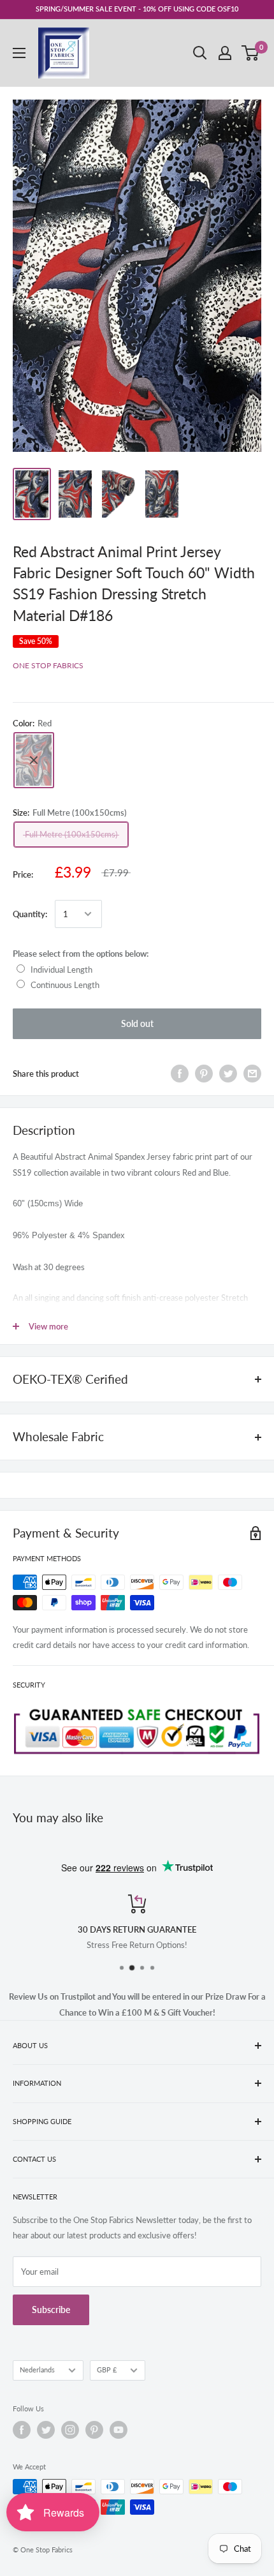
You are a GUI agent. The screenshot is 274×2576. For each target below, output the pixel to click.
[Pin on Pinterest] (204, 1074)
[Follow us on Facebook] (22, 2430)
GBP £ (107, 2370)
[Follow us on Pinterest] (94, 2430)
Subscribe (51, 2310)
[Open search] (200, 53)
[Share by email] (252, 1074)
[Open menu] (19, 53)
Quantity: (30, 914)
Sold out (137, 1023)
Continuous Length (65, 985)
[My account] (225, 53)
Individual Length (61, 970)
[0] (251, 53)
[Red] (34, 760)
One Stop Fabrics (48, 665)
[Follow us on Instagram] (70, 2430)
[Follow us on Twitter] (46, 2430)
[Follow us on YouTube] (119, 2430)
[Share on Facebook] (180, 1074)
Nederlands (37, 2370)
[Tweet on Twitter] (228, 1074)
